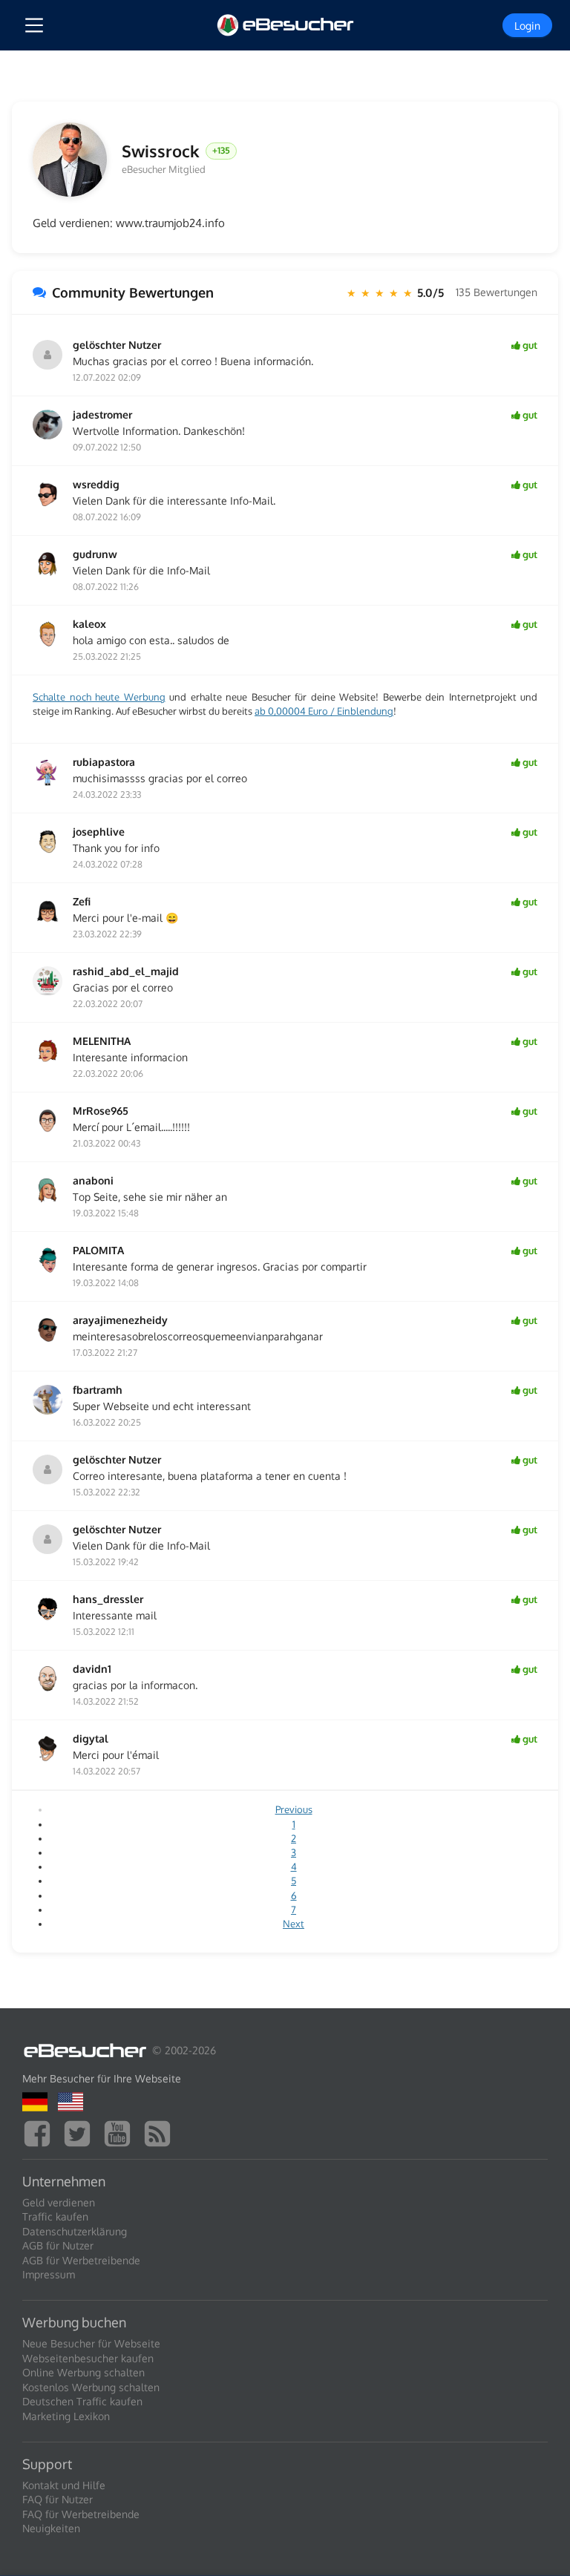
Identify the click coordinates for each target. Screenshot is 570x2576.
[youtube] (121, 2132)
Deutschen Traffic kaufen (82, 2401)
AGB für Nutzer (58, 2245)
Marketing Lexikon (66, 2416)
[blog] (161, 2132)
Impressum (49, 2274)
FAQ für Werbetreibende (81, 2514)
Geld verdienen (59, 2202)
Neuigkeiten (51, 2528)
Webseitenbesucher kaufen (88, 2358)
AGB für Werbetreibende (81, 2260)
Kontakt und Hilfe (64, 2485)
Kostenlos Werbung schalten (91, 2387)
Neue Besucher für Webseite (91, 2343)
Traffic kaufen (55, 2216)
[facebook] (41, 2132)
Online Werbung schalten (83, 2372)
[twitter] (81, 2132)
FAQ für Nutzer (58, 2499)
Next (294, 1924)
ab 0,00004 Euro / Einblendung (324, 711)
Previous (294, 1809)
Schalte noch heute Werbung (99, 697)
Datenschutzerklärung (75, 2231)
